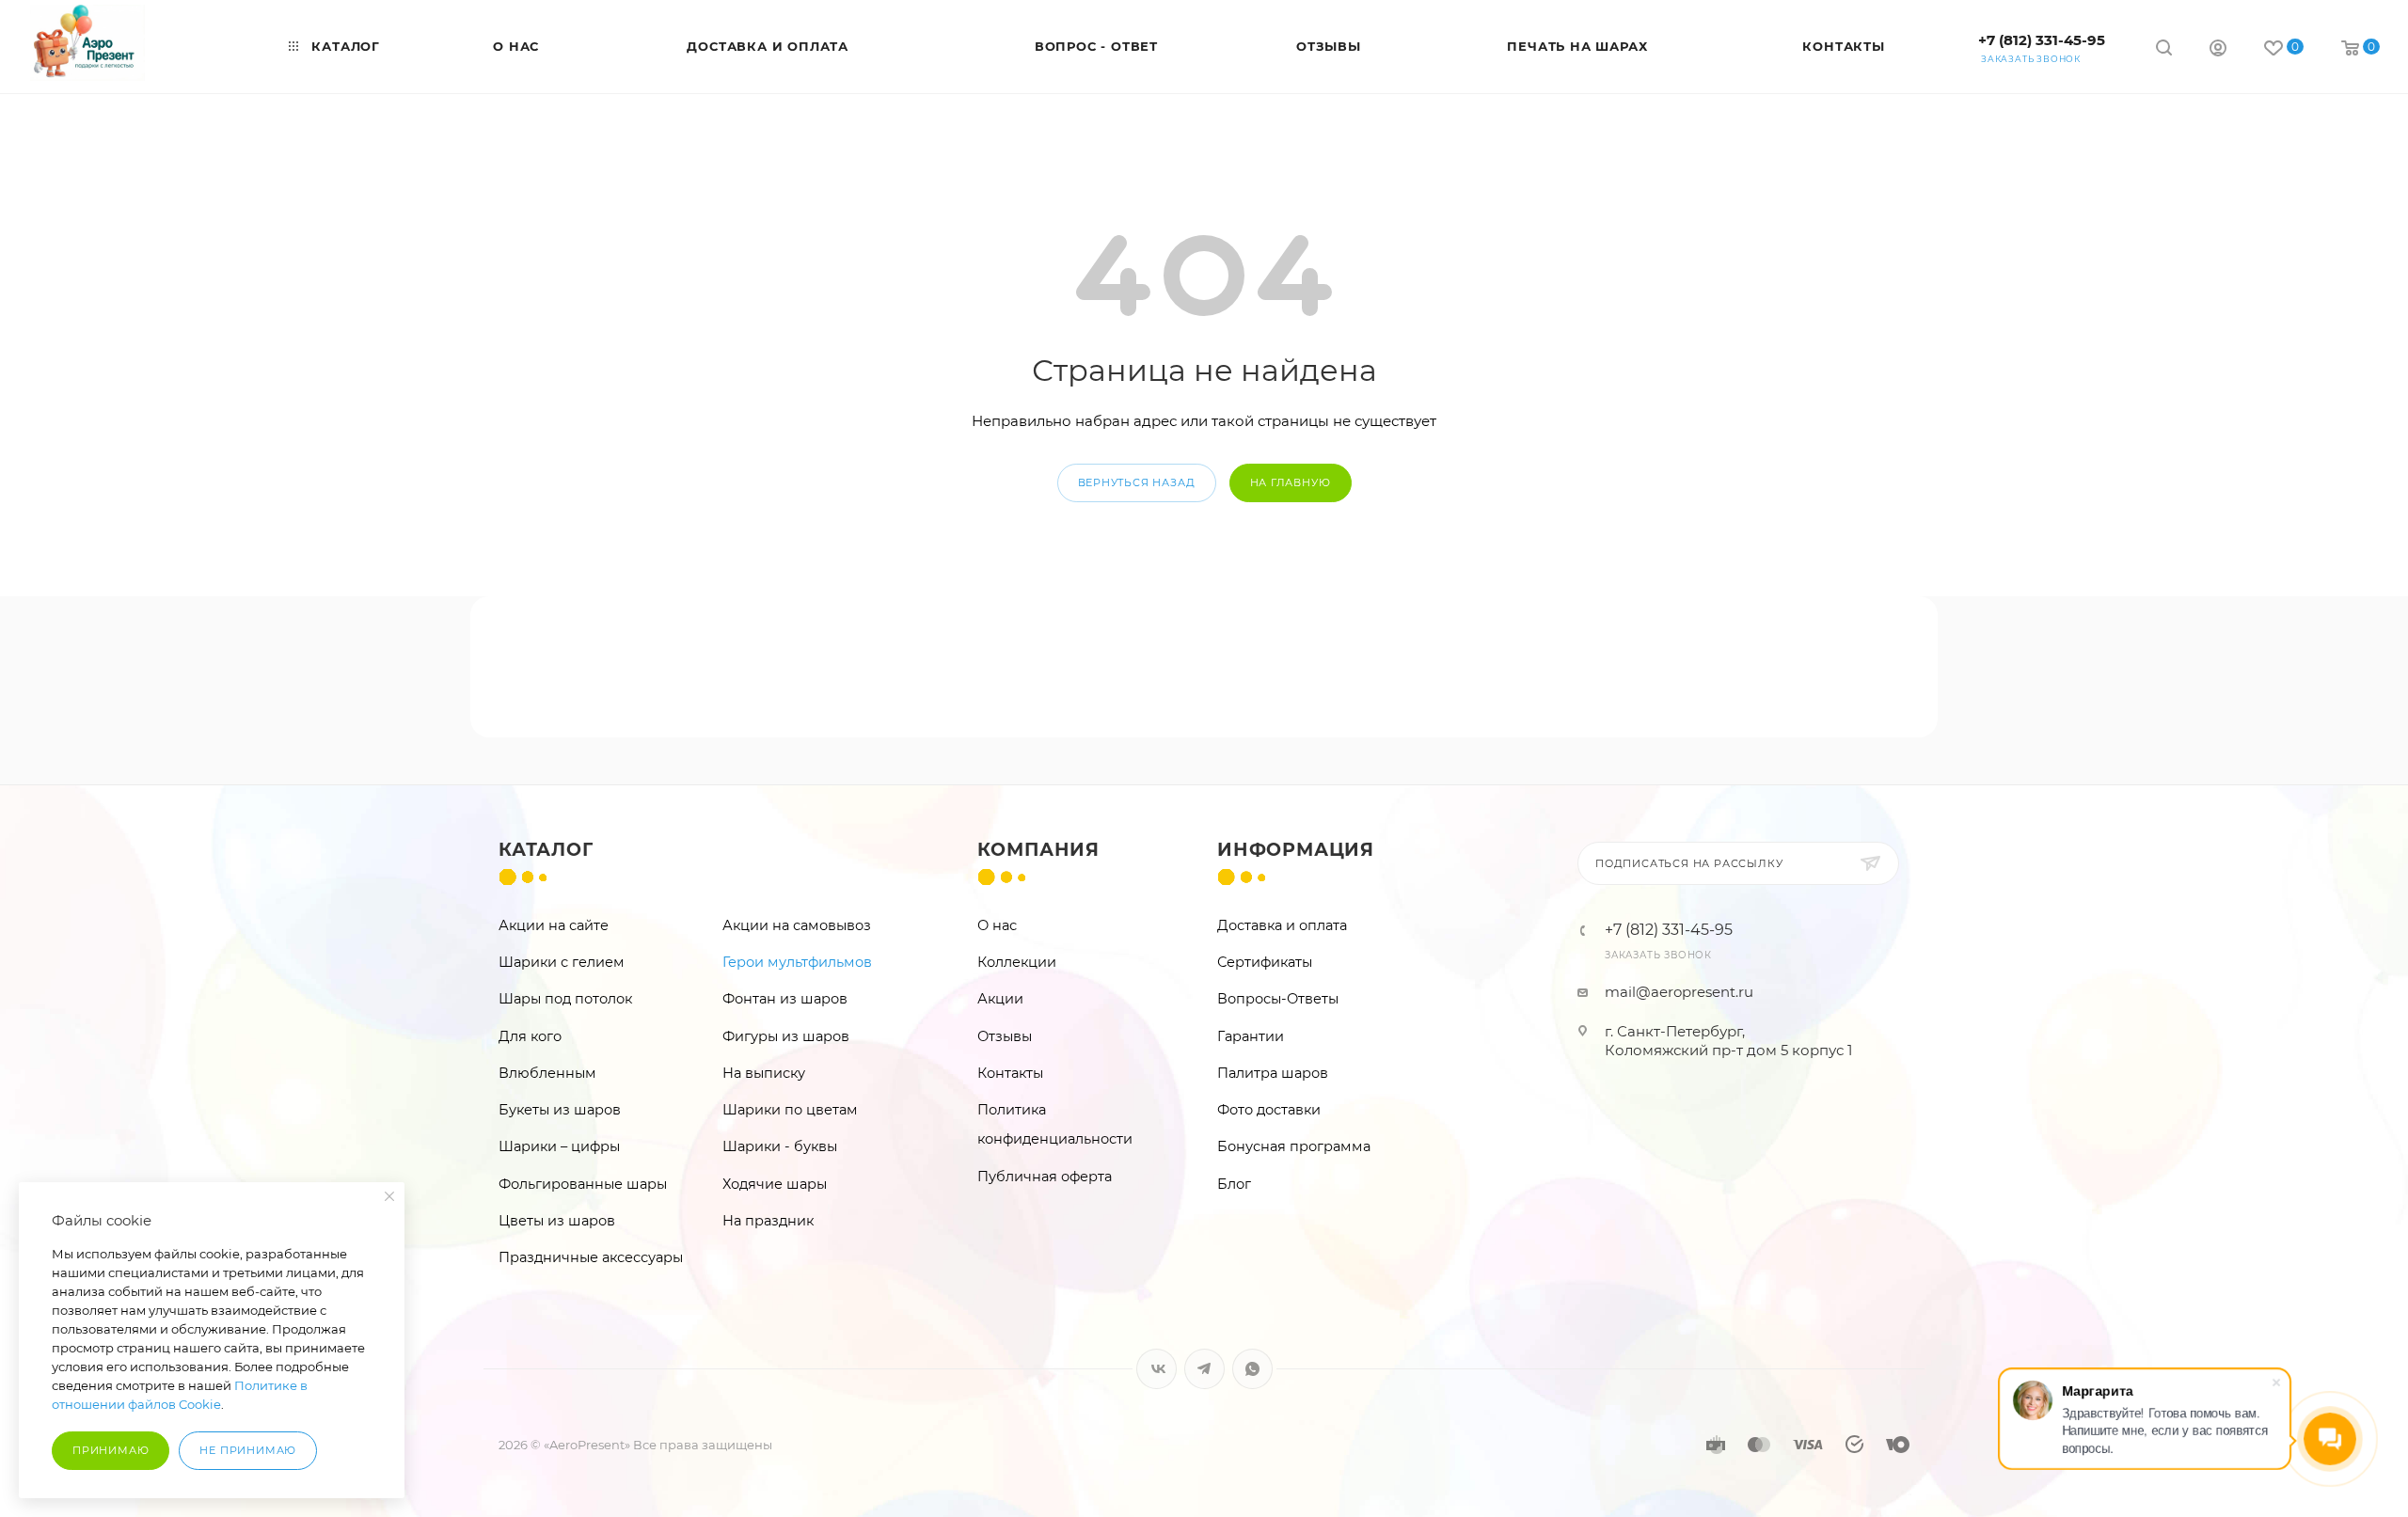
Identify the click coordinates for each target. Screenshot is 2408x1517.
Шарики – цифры (559, 1146)
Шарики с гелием (562, 962)
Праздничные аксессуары (591, 1257)
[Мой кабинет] (2218, 50)
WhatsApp (1252, 1369)
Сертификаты (1265, 962)
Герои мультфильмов (797, 962)
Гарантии (1251, 1036)
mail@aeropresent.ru (1679, 992)
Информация (1296, 850)
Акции (1000, 999)
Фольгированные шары (583, 1184)
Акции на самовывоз (797, 925)
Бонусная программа (1294, 1146)
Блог (1234, 1184)
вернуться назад (1137, 482)
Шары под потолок (565, 999)
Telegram (1204, 1369)
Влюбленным (547, 1073)
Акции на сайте (554, 925)
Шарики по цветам (790, 1110)
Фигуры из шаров (786, 1036)
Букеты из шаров (560, 1110)
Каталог (546, 850)
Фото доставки (1269, 1110)
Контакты (1010, 1073)
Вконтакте (1156, 1369)
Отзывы (1005, 1036)
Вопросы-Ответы (1278, 999)
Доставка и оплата (1282, 925)
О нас (997, 925)
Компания (1038, 850)
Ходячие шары (775, 1184)
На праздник (768, 1221)
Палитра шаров (1273, 1073)
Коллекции (1017, 962)
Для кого (530, 1036)
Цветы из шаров (557, 1221)
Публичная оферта (1045, 1177)
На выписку (764, 1073)
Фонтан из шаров (785, 999)
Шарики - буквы (780, 1146)
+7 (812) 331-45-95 (2042, 40)
